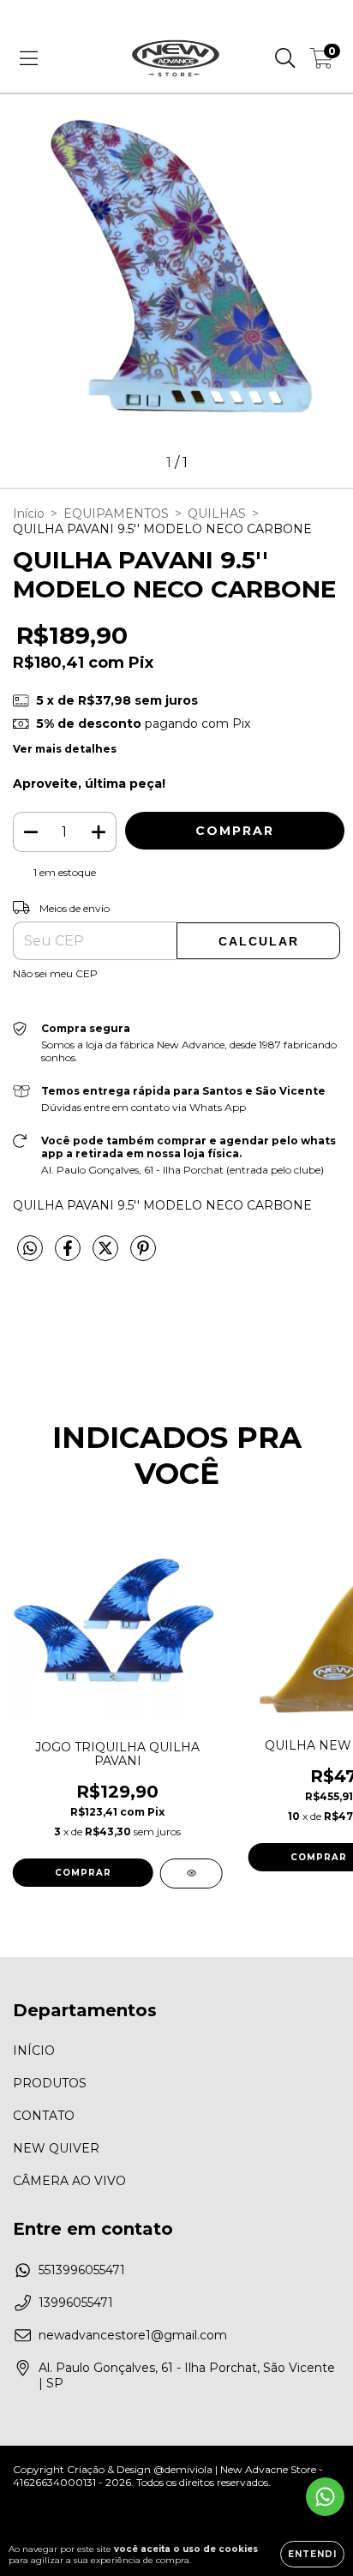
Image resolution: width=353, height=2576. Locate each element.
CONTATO (44, 2116)
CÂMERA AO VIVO (69, 2181)
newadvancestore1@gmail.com (133, 2335)
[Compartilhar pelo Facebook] (69, 1255)
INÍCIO (34, 2051)
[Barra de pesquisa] (285, 58)
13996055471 (76, 2303)
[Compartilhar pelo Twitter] (107, 1255)
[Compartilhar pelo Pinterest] (143, 1255)
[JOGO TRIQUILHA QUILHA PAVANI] (191, 1873)
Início (29, 513)
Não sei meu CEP (55, 973)
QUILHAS (217, 513)
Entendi (312, 2554)
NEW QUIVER (56, 2148)
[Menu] (29, 58)
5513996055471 (82, 2270)
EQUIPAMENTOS (116, 513)
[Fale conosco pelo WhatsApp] (325, 2497)
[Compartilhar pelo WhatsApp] (30, 1249)
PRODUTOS (50, 2083)
